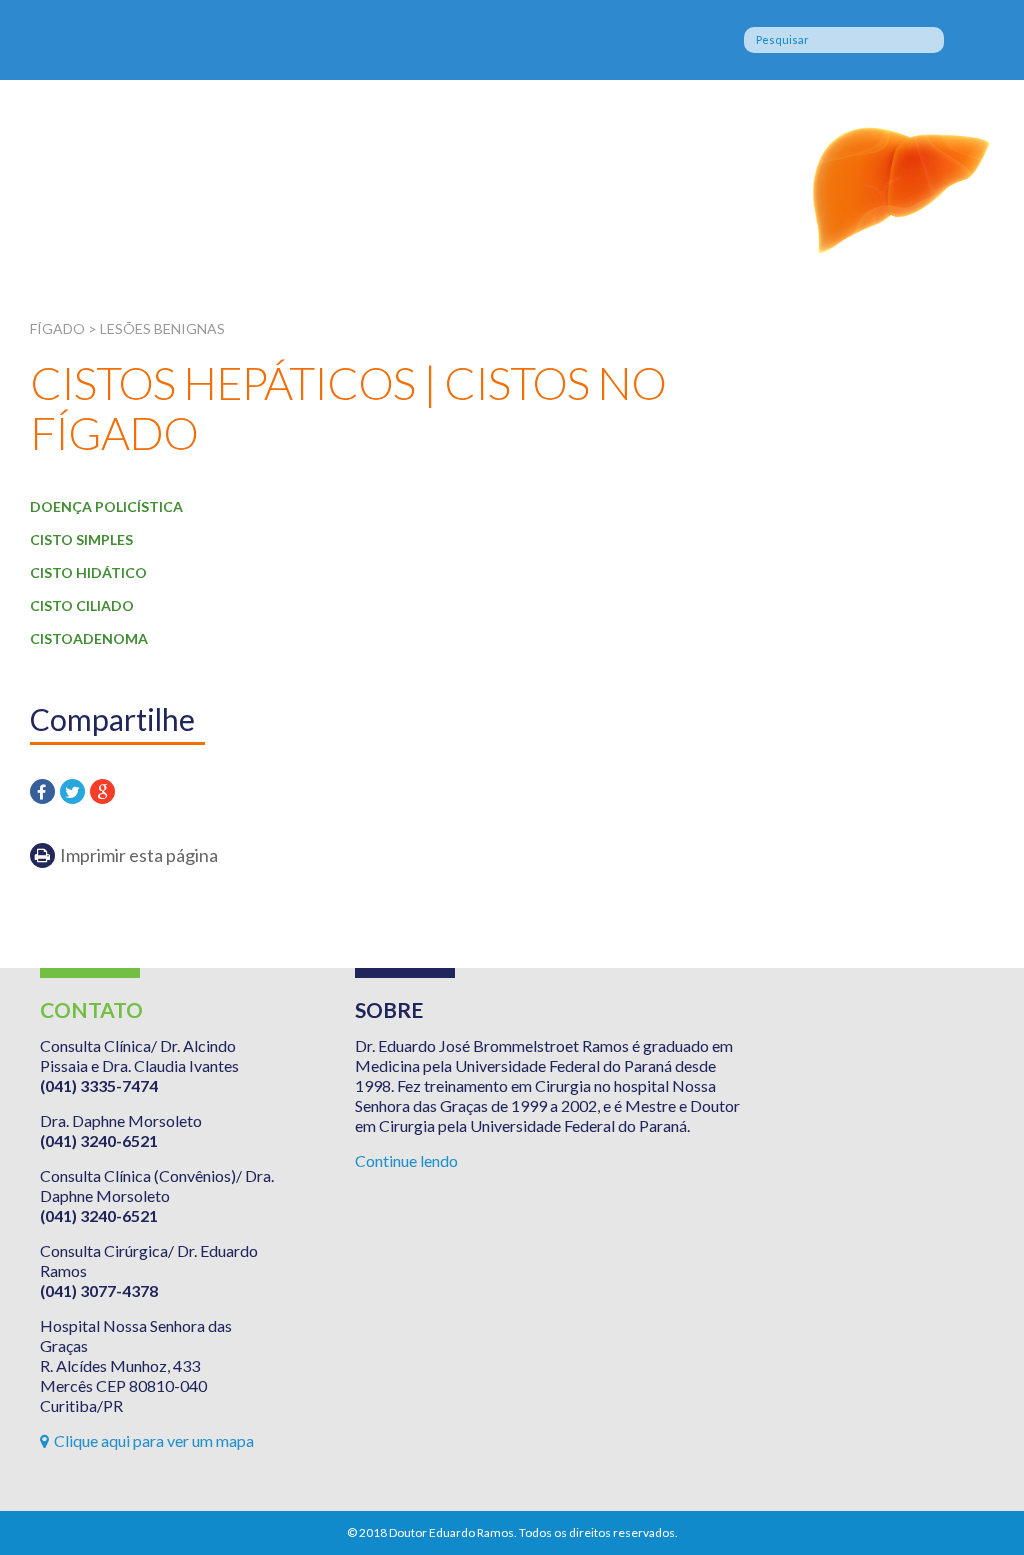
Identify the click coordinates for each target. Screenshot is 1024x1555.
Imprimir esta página (139, 855)
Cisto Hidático (88, 572)
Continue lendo (406, 1160)
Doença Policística (106, 506)
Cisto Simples (81, 539)
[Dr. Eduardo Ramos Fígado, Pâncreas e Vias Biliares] (172, 40)
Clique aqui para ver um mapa (154, 1440)
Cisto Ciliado (82, 605)
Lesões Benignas (162, 328)
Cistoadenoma (89, 638)
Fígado (193, 183)
